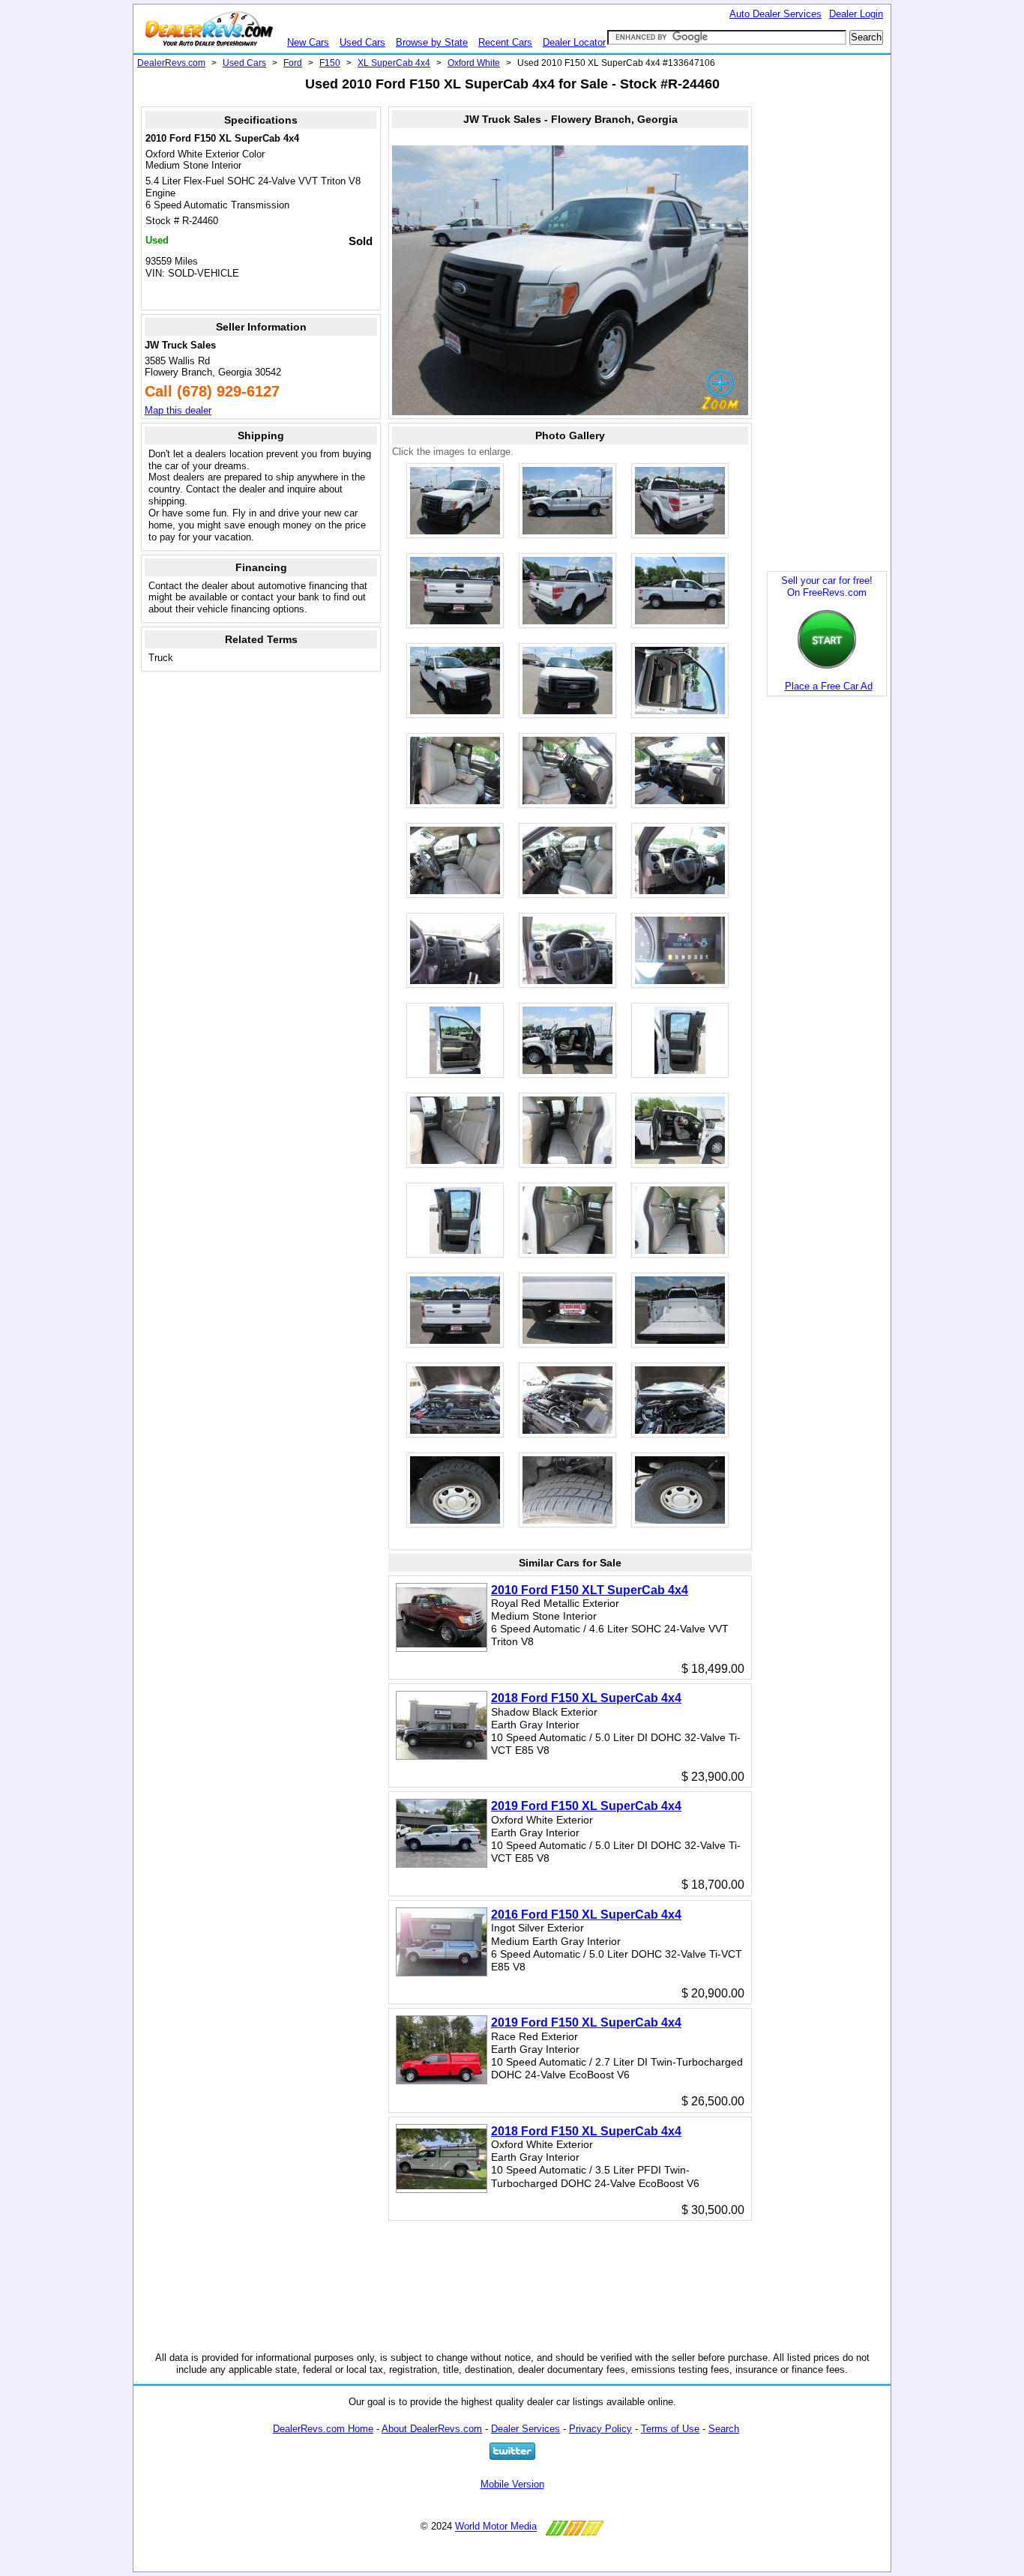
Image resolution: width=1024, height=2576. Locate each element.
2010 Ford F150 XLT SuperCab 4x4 (590, 1590)
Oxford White (474, 63)
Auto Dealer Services (775, 14)
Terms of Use (670, 2429)
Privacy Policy (600, 2429)
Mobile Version (512, 2484)
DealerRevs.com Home (323, 2429)
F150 (330, 63)
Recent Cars (505, 42)
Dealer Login (856, 14)
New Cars (308, 42)
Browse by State (432, 42)
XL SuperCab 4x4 (394, 63)
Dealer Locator (574, 42)
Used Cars (362, 42)
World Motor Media (496, 2527)
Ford (293, 63)
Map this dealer (178, 410)
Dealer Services (525, 2429)
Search (724, 2429)
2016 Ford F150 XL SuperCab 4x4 (586, 1915)
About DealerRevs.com (432, 2429)
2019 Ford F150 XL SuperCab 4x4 (586, 1806)
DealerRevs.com (171, 63)
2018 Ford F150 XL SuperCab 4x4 (586, 1698)
